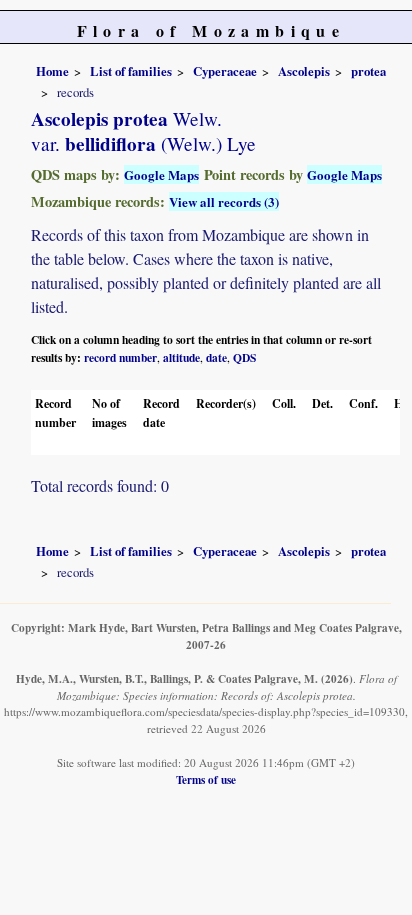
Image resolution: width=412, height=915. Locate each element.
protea (368, 71)
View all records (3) (224, 201)
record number (120, 357)
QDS (244, 357)
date (216, 357)
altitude (181, 357)
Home (52, 71)
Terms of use (206, 779)
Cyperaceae (225, 71)
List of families (131, 71)
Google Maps (161, 174)
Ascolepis (304, 71)
